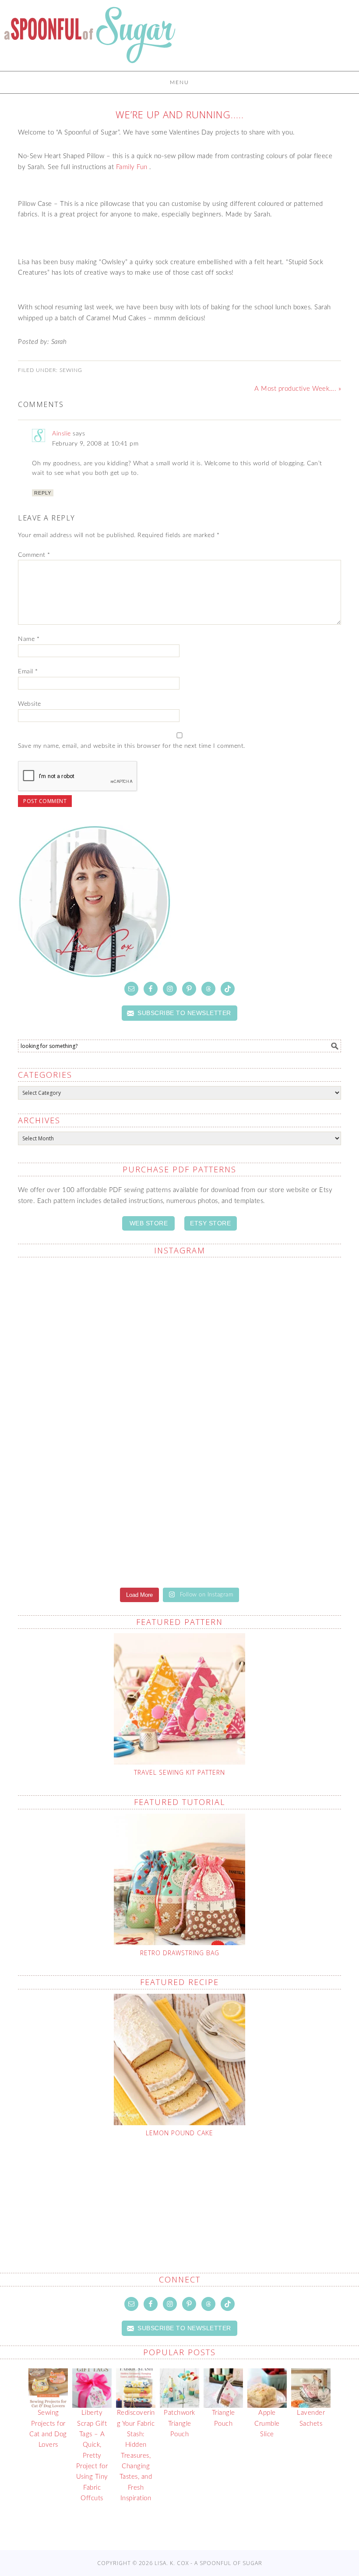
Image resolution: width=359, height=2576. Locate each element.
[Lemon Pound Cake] (179, 2059)
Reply (43, 493)
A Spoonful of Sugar (90, 39)
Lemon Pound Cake (179, 2133)
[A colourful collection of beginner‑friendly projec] (98, 1416)
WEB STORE (149, 1223)
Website (30, 704)
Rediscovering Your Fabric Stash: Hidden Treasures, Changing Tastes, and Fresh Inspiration (136, 2456)
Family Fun (132, 167)
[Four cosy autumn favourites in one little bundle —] (261, 1317)
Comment (34, 555)
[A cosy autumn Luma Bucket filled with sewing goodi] (98, 1526)
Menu (179, 82)
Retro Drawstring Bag (180, 1953)
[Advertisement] (186, 2184)
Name (29, 639)
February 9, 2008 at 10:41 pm (95, 444)
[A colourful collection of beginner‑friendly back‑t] (261, 1521)
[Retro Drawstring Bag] (179, 1879)
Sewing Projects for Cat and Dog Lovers (48, 2429)
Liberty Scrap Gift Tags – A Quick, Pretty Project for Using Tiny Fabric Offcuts (92, 2456)
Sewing (71, 370)
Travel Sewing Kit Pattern (179, 1772)
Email (28, 672)
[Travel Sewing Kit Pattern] (179, 1699)
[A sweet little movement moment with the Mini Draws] (98, 1317)
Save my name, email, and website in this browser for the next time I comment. (132, 746)
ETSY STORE (210, 1223)
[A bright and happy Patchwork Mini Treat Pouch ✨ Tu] (261, 1421)
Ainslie (62, 434)
